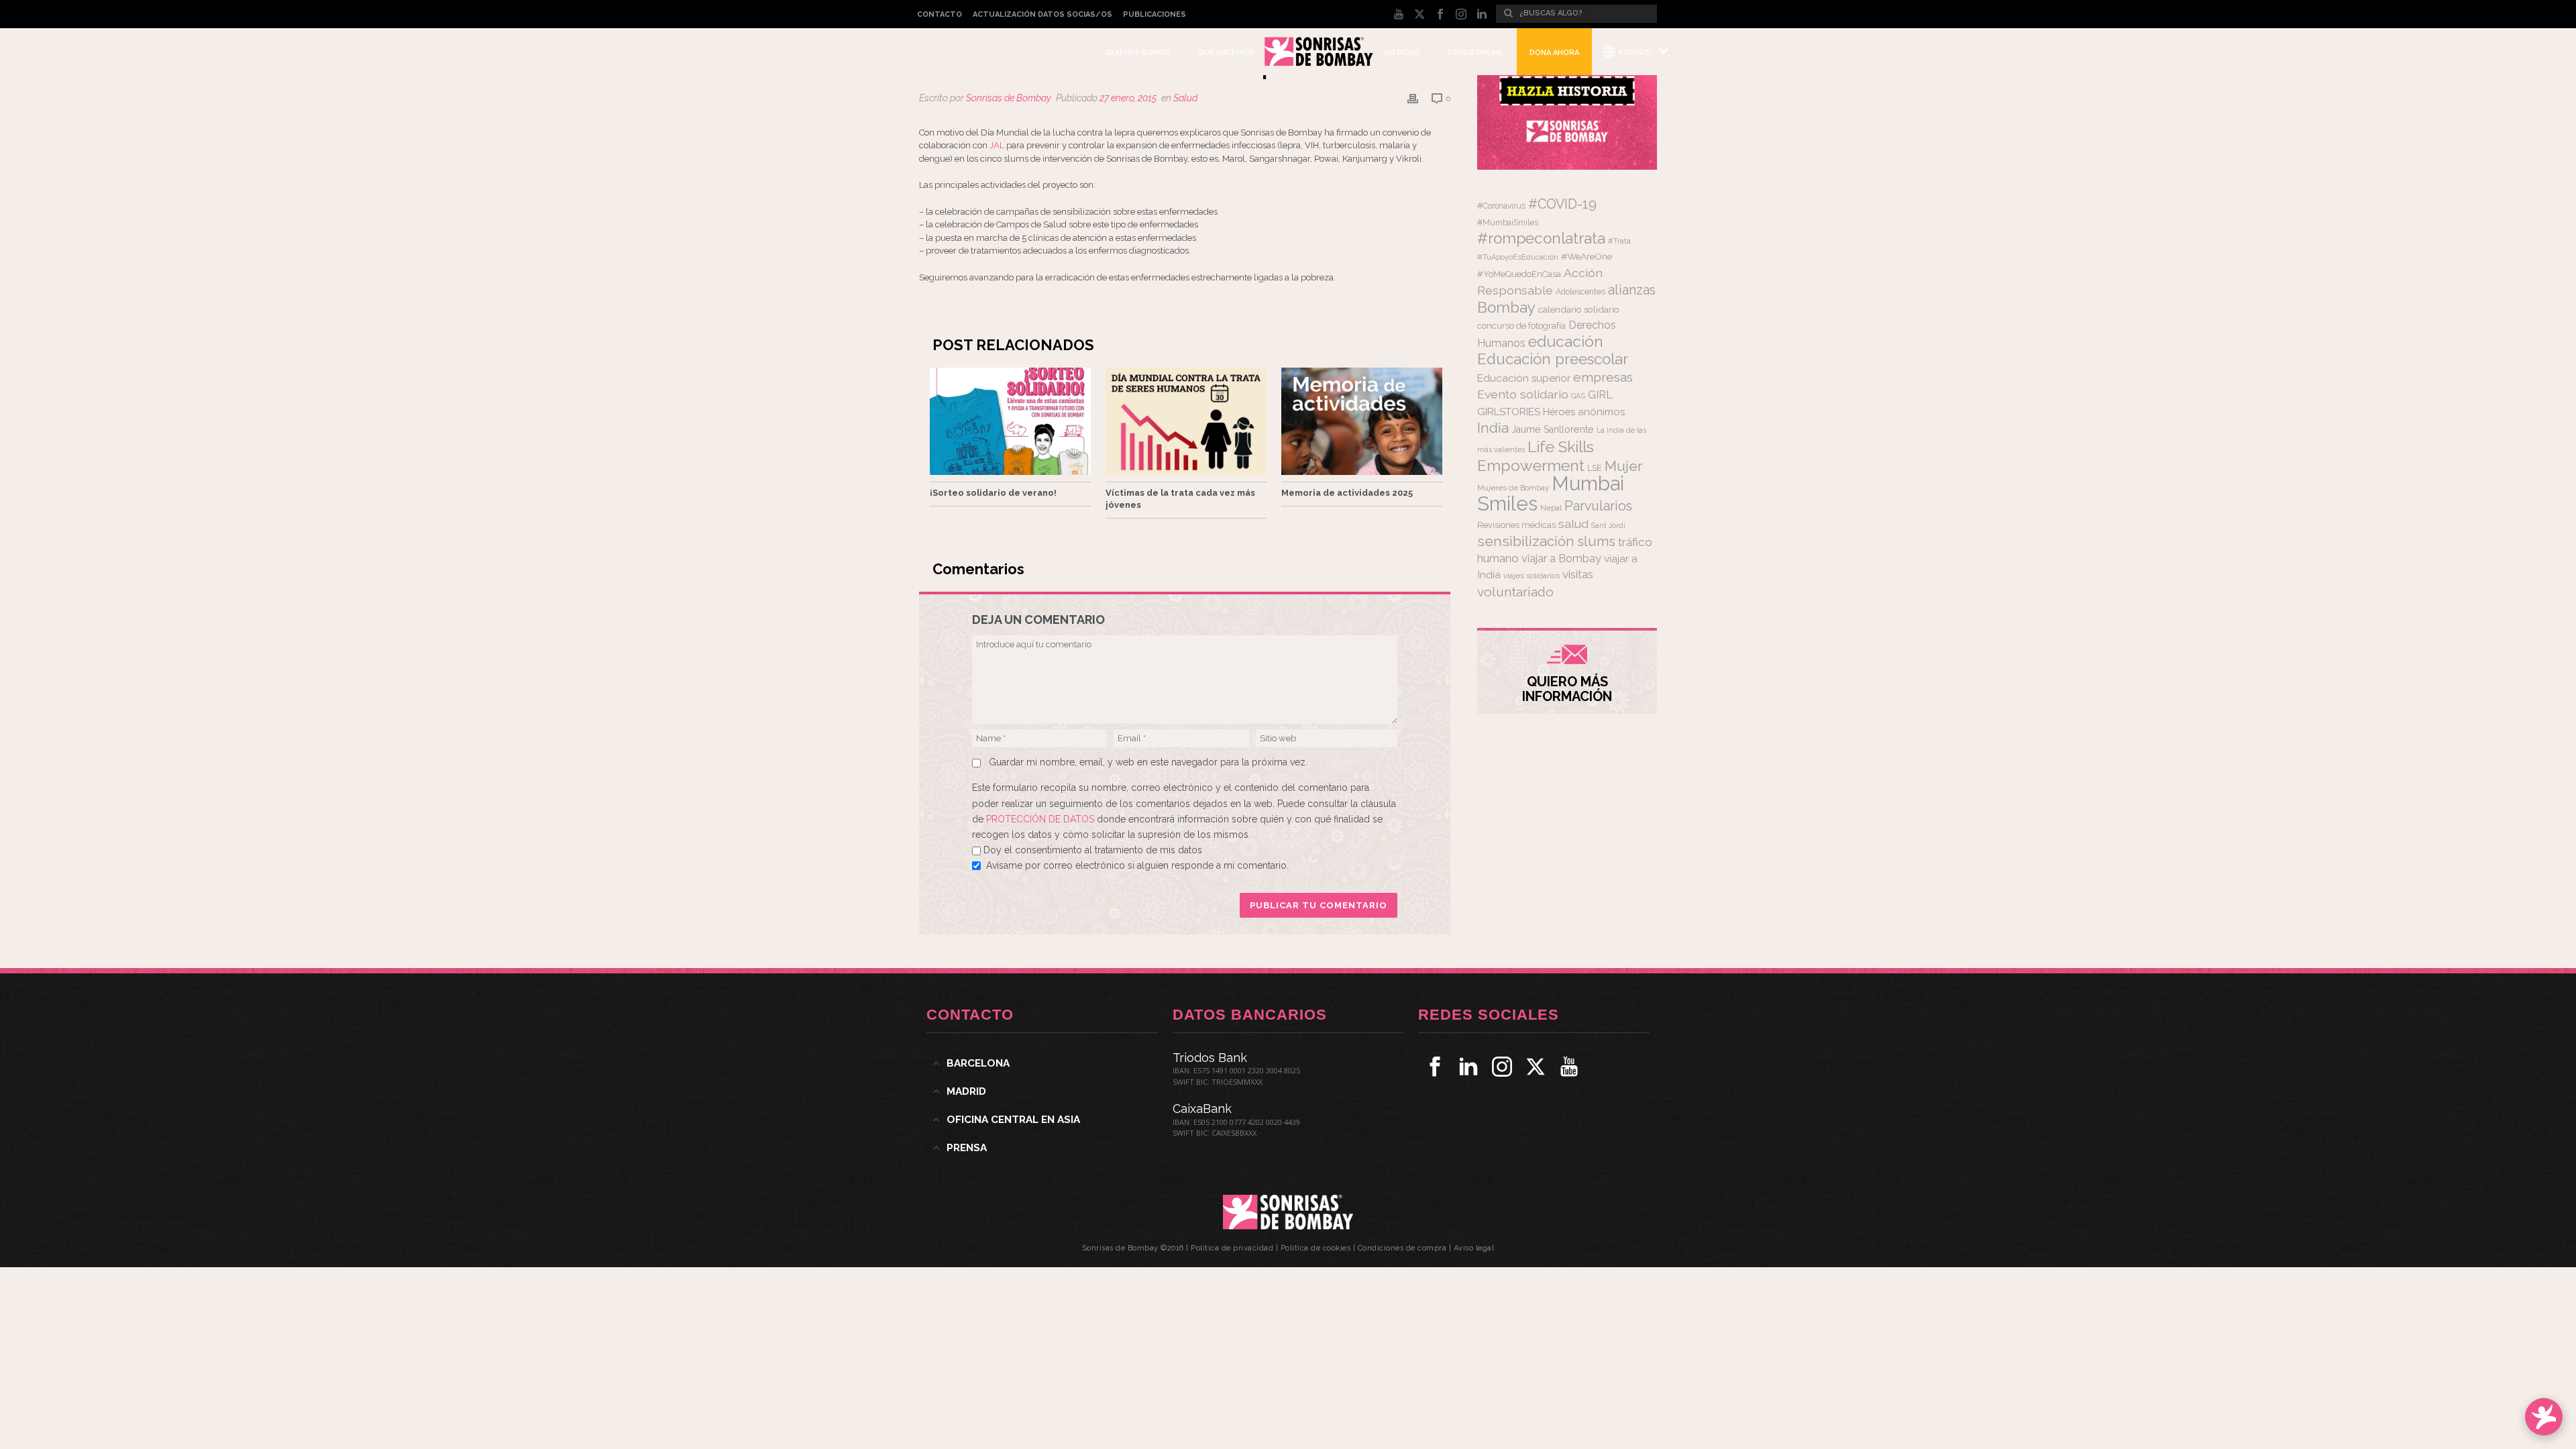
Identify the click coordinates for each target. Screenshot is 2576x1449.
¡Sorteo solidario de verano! (993, 493)
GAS (1578, 396)
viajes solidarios (1532, 576)
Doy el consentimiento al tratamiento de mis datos (1093, 850)
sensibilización (1526, 541)
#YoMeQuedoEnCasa (1519, 274)
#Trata (1619, 241)
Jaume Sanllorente (1553, 429)
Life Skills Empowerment (1536, 456)
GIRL (1600, 394)
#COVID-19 (1562, 204)
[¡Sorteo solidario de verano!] (1010, 421)
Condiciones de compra (1402, 1248)
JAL (997, 145)
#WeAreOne (1587, 256)
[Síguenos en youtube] (1569, 1067)
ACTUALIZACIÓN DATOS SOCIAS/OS (1042, 14)
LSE (1595, 468)
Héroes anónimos (1584, 412)
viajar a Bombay (1561, 558)
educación (1566, 341)
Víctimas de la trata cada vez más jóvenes (1180, 499)
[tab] (1042, 1063)
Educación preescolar (1553, 359)
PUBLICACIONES (1155, 14)
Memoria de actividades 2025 (1347, 493)
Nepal (1551, 508)
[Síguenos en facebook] (1435, 1067)
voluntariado (1515, 592)
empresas (1603, 377)
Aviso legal (1474, 1248)
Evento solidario (1523, 394)
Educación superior (1524, 378)
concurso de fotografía (1521, 326)
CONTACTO (940, 14)
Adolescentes (1580, 292)
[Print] (1413, 98)
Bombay (1506, 307)
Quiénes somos (1138, 53)
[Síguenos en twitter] (1536, 1067)
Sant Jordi (1608, 525)
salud (1573, 524)
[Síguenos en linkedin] (1468, 1067)
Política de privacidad (1232, 1248)
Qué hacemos (1226, 53)
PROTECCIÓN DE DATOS (1041, 819)
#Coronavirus (1501, 206)
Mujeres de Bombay (1513, 488)
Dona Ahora (1554, 53)
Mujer (1624, 466)
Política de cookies (1316, 1248)
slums (1596, 541)
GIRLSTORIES (1509, 412)
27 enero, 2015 (1128, 98)
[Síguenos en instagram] (1502, 1067)
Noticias (1402, 53)
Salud (1185, 98)
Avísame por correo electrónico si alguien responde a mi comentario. (1137, 865)
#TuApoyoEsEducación (1518, 257)
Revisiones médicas (1516, 525)
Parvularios (1598, 506)
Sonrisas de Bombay (1009, 98)
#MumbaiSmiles (1508, 223)
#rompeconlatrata (1541, 238)
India (1493, 428)
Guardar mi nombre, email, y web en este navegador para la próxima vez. (1148, 762)
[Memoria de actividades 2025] (1362, 421)
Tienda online (1475, 53)
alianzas (1632, 290)
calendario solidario (1579, 309)
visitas (1578, 574)
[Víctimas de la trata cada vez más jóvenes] (1186, 421)
